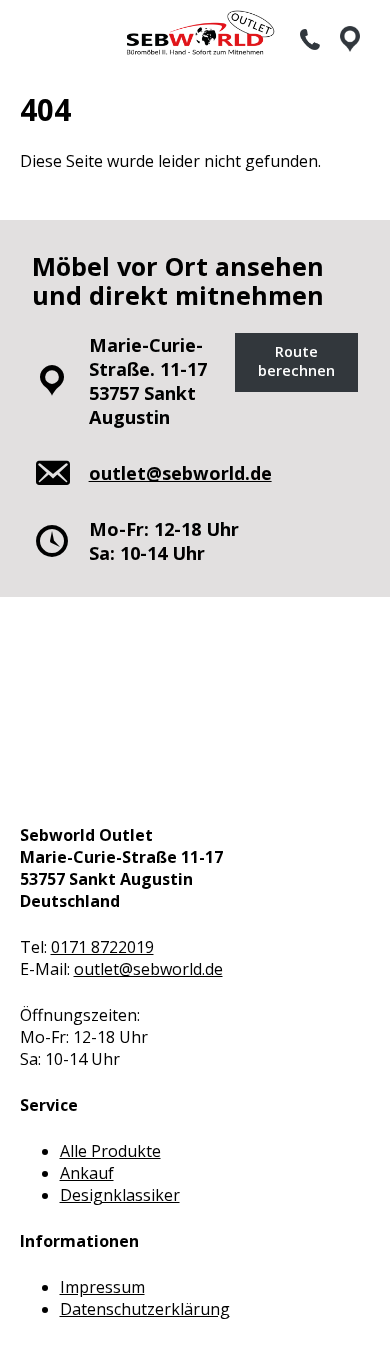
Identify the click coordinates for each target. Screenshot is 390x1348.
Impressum (102, 1287)
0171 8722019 (102, 947)
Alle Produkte (110, 1151)
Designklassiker (120, 1195)
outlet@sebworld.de (148, 969)
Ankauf (87, 1173)
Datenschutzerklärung (145, 1309)
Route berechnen (296, 361)
